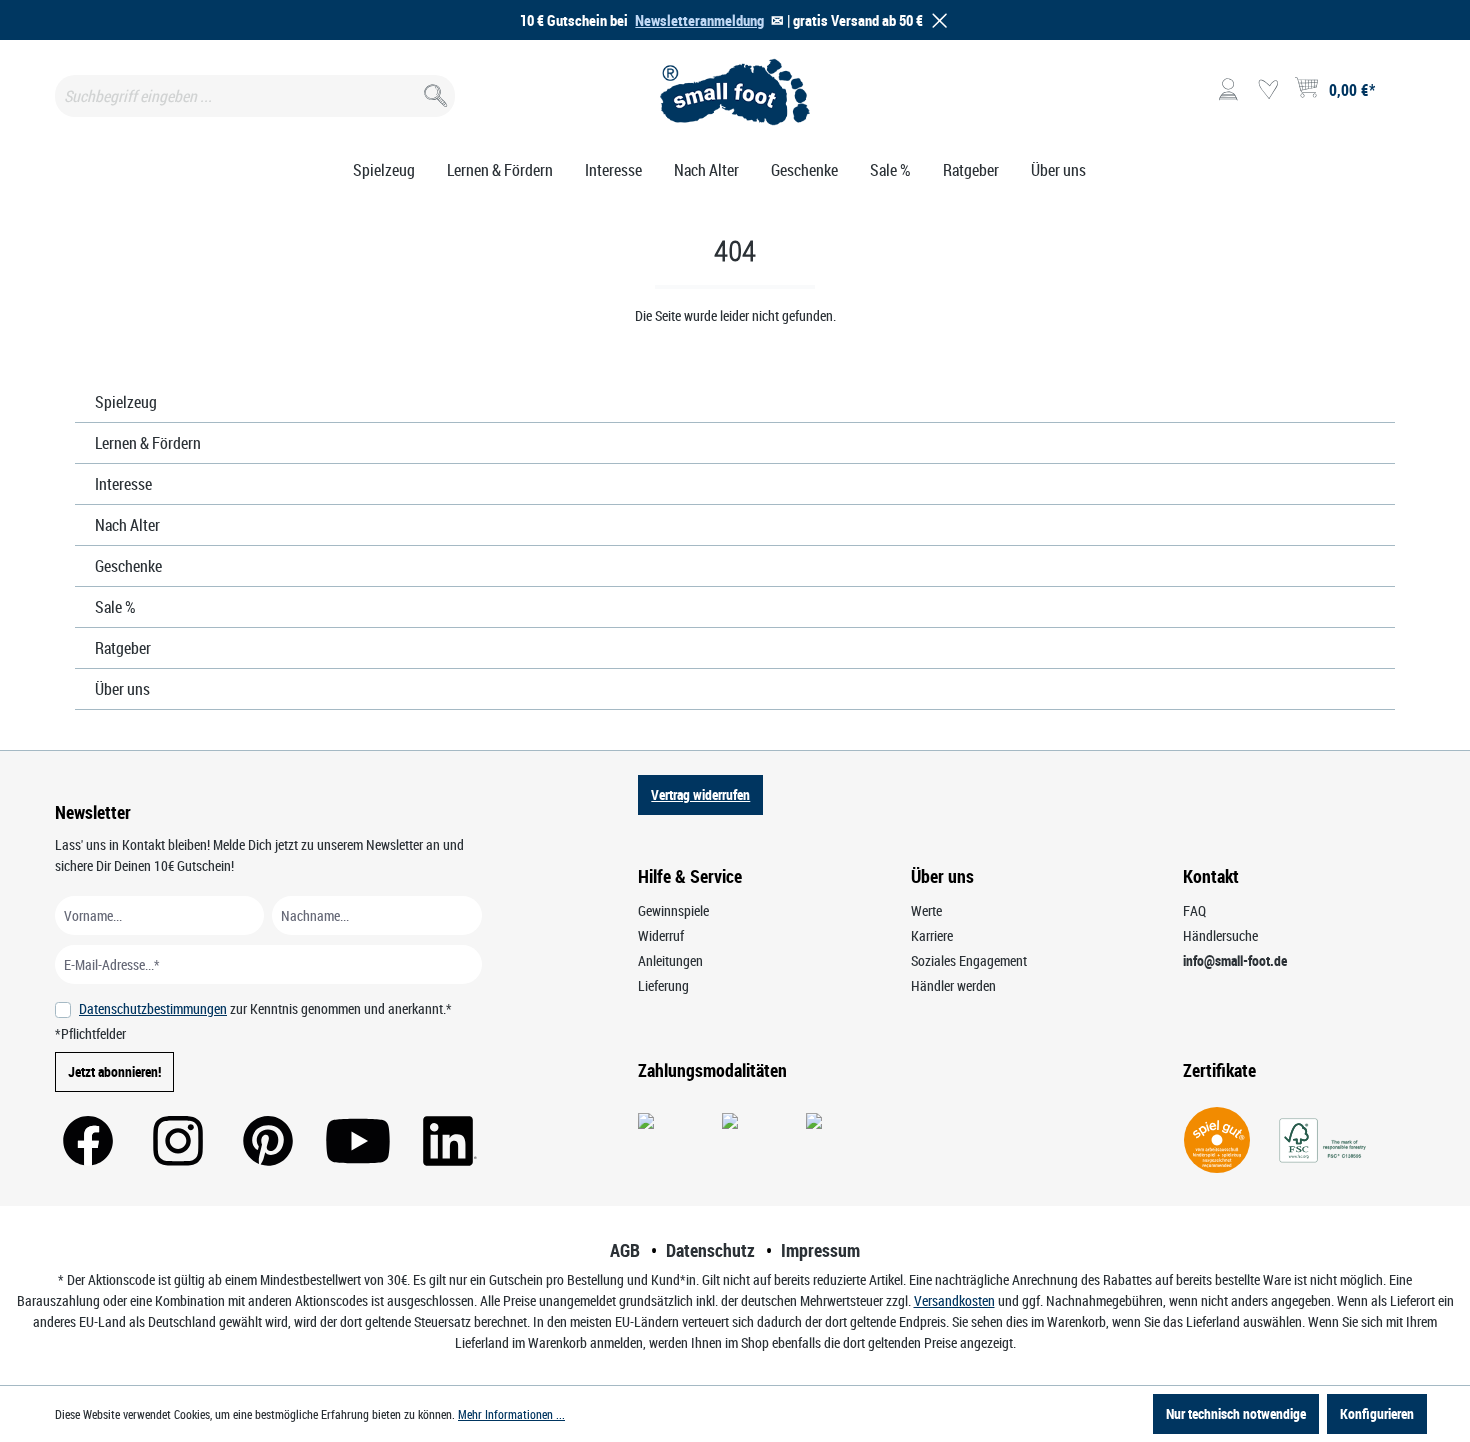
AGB (625, 1250)
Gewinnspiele (673, 910)
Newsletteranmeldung (699, 20)
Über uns (122, 689)
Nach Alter (127, 525)
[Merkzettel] (1268, 90)
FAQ (1194, 910)
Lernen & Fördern (148, 443)
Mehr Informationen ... (511, 1414)
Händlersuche (1220, 935)
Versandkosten (954, 1300)
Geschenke (128, 566)
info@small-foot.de (1235, 960)
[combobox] (255, 96)
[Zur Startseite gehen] (735, 92)
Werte (926, 910)
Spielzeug (126, 402)
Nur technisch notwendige (1236, 1413)
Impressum (820, 1250)
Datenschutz (710, 1250)
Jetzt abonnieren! (114, 1071)
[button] (936, 20)
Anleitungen (670, 960)
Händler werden (953, 985)
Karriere (932, 935)
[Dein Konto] (1228, 90)
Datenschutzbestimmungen (153, 1008)
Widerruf (661, 935)
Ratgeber (123, 648)
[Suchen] (433, 91)
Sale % (115, 607)
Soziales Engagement (969, 960)
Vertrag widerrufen (700, 794)
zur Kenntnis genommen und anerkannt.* (265, 1008)
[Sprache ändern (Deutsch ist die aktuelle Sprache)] (1398, 96)
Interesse (123, 484)
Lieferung (663, 985)
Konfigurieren (1377, 1413)
